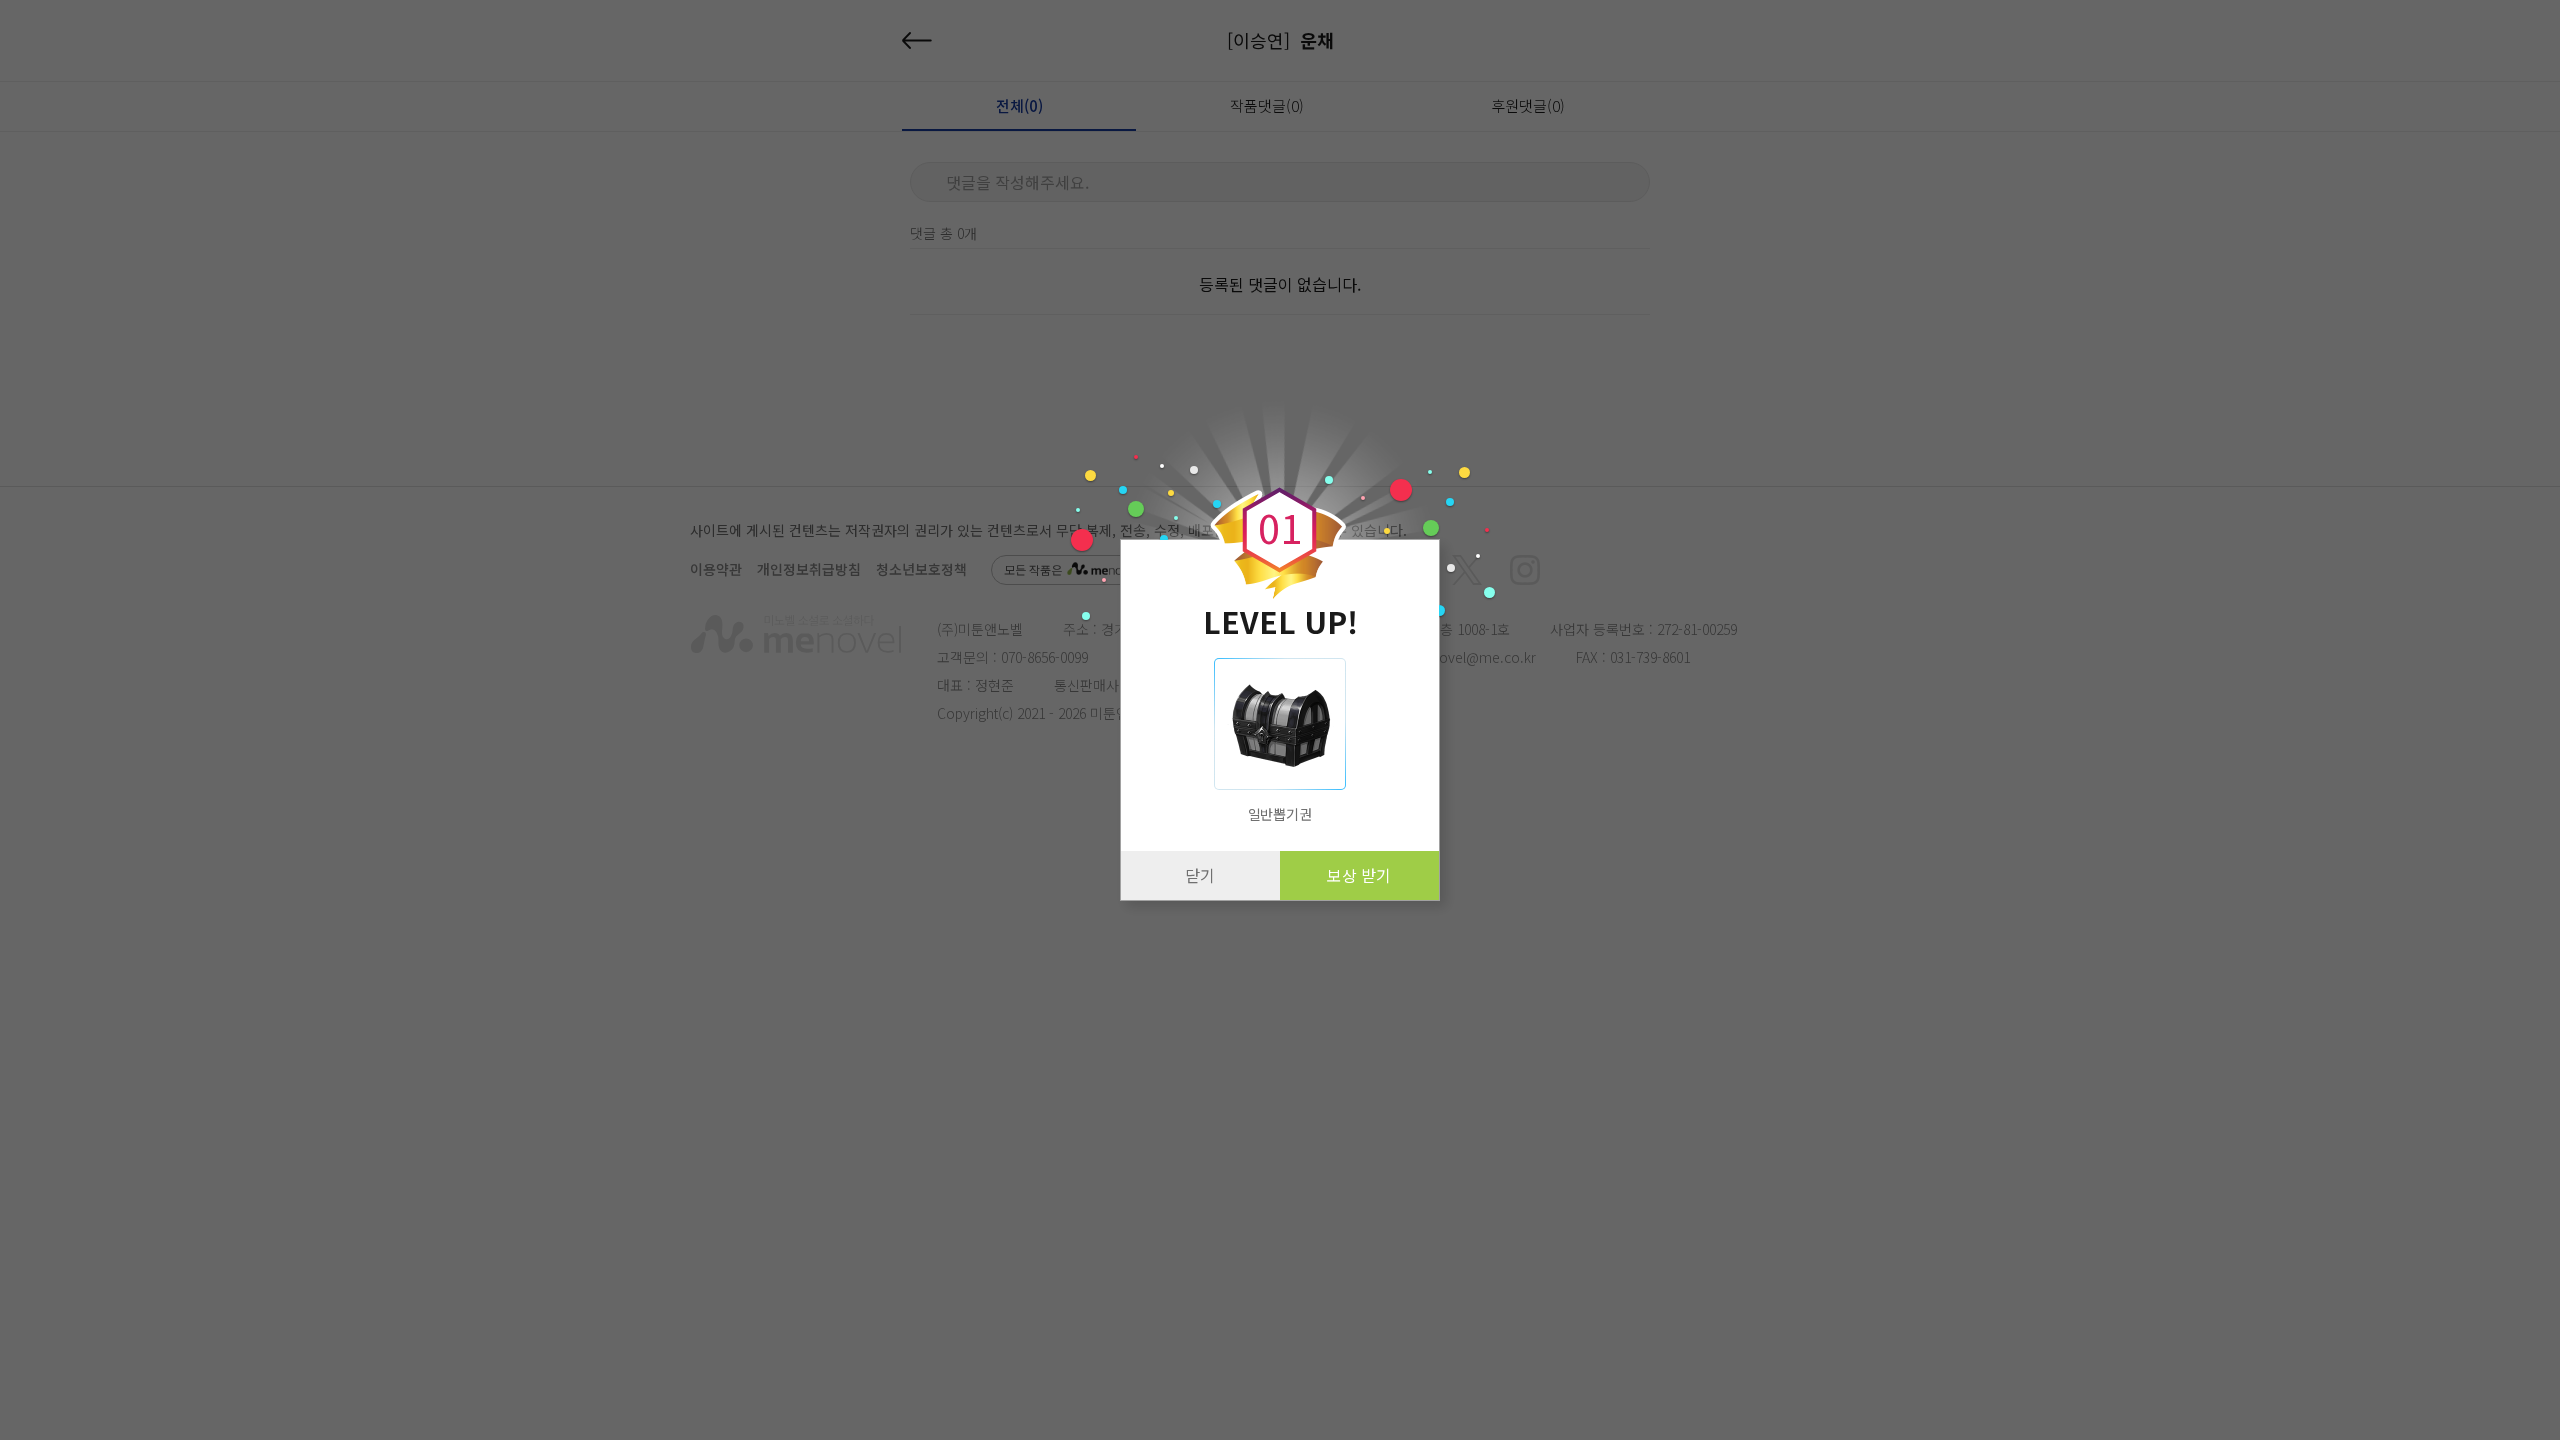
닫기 (1200, 875)
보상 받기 (1359, 875)
